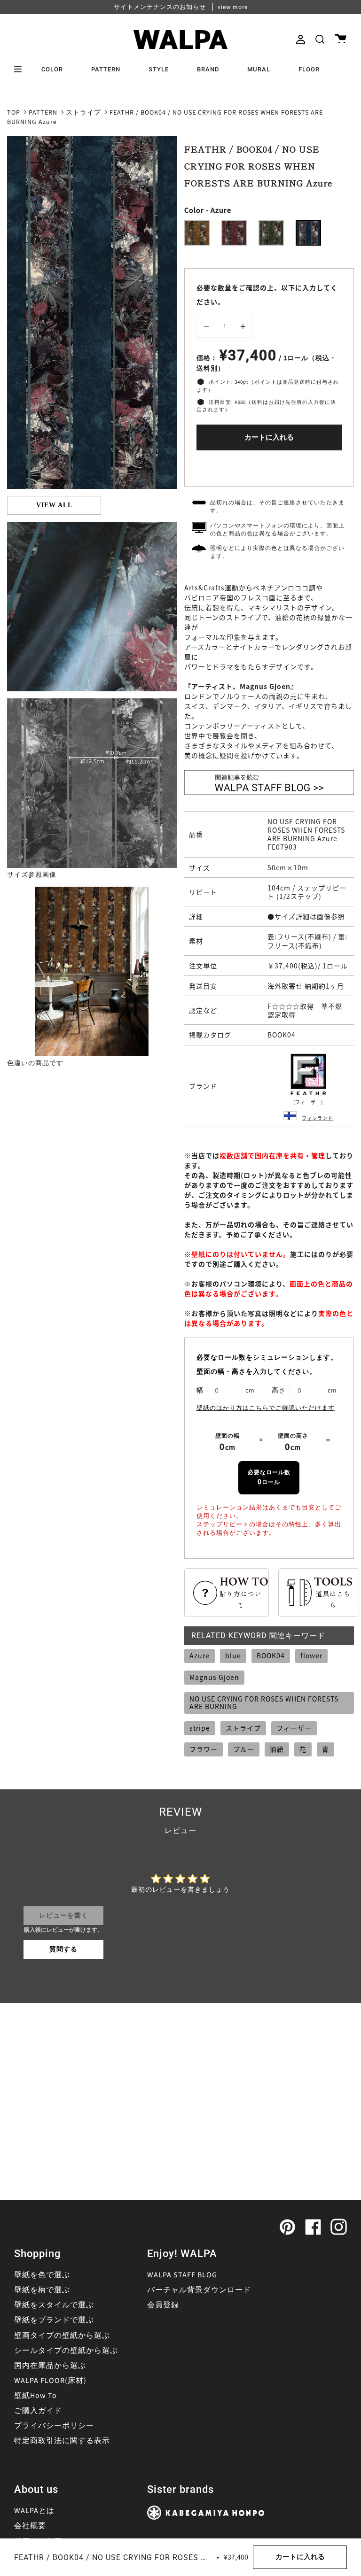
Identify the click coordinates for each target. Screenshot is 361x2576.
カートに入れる (269, 437)
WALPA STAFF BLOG (182, 2275)
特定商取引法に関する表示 (62, 2441)
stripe (200, 1728)
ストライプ (83, 113)
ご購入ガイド (38, 2411)
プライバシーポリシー (54, 2426)
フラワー (204, 1749)
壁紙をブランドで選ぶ (54, 2320)
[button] (320, 39)
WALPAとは (34, 2511)
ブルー (244, 1749)
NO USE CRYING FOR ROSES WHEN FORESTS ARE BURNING (264, 1702)
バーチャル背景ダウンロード (199, 2290)
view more (233, 7)
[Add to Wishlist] (269, 466)
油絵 (277, 1749)
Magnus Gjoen (214, 1677)
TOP (14, 113)
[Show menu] (21, 69)
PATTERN (43, 113)
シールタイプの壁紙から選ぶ (66, 2351)
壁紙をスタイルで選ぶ (54, 2305)
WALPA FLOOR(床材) (50, 2381)
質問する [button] (63, 1949)
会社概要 (30, 2526)
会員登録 (163, 2305)
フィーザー (294, 1728)
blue (233, 1655)
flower (311, 1655)
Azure (200, 1655)
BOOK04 (271, 1655)
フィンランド (317, 1118)
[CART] (341, 39)
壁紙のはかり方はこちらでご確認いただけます (266, 1408)
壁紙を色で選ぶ (42, 2275)
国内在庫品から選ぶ (50, 2366)
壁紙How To (35, 2396)
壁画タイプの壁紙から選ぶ (62, 2336)
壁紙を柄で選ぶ (42, 2290)
